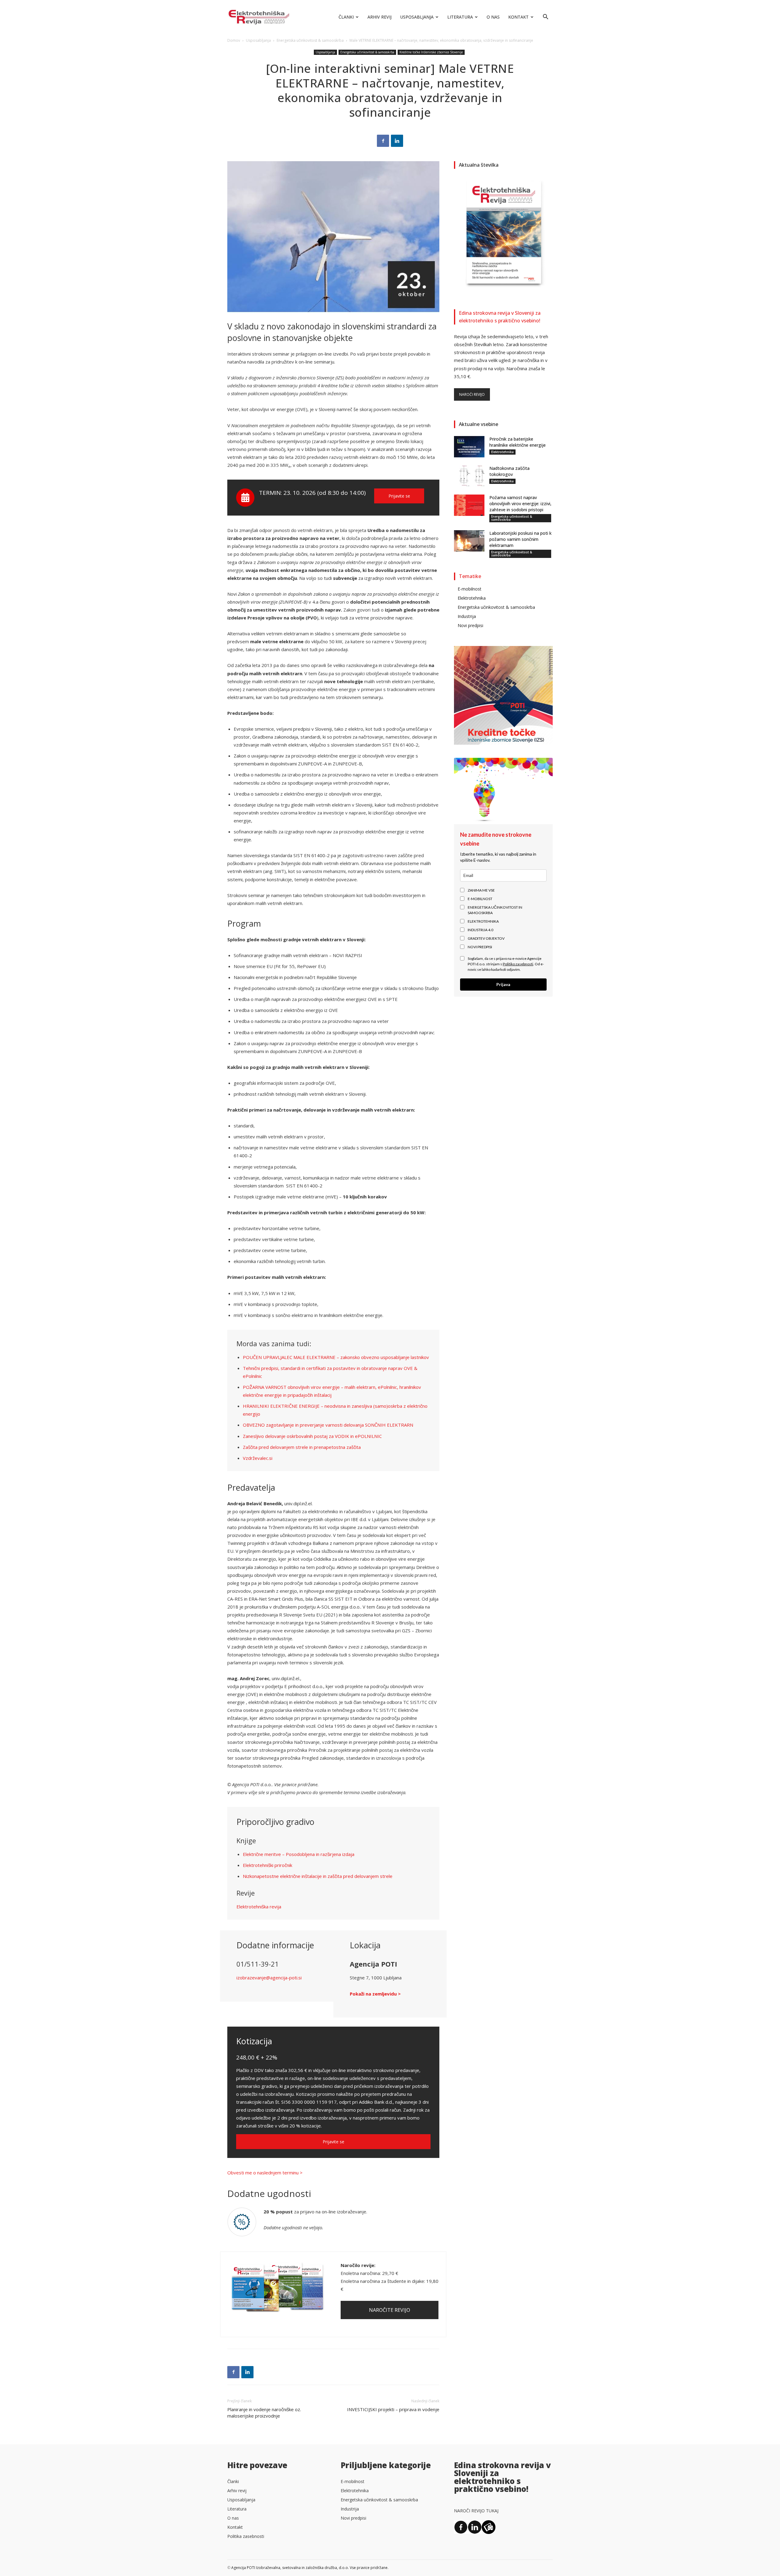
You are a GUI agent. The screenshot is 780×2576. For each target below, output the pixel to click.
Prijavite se (399, 496)
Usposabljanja (417, 17)
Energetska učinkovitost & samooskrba (310, 40)
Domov (234, 40)
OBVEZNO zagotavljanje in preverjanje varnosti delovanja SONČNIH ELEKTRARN (328, 1425)
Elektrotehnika (502, 452)
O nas (493, 17)
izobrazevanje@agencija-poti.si (269, 1978)
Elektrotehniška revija (259, 1907)
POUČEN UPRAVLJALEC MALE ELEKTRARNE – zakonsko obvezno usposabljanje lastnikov (336, 1357)
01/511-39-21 (258, 1964)
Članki (346, 17)
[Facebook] (383, 141)
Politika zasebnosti (246, 2536)
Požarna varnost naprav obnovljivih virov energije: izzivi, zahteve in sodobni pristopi (520, 504)
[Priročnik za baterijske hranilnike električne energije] (469, 447)
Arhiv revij (379, 17)
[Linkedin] (397, 141)
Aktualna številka (479, 165)
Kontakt (518, 17)
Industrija (467, 616)
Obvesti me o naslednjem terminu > (265, 2173)
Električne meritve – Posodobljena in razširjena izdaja (299, 1854)
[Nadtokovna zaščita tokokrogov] (469, 476)
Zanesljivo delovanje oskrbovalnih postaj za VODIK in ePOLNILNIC (312, 1436)
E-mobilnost (470, 589)
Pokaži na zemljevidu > (375, 1994)
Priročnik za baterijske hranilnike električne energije (518, 442)
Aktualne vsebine (479, 424)
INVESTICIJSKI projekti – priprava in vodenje (393, 2409)
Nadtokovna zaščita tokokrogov (509, 471)
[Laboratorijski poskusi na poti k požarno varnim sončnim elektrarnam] (469, 541)
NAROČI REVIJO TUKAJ (476, 2511)
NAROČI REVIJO (472, 394)
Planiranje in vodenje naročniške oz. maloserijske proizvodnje (264, 2413)
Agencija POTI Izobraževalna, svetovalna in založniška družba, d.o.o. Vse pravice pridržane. (310, 2568)
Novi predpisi (470, 625)
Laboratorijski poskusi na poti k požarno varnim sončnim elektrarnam (520, 539)
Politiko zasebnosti (518, 964)
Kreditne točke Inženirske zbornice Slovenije (431, 52)
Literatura (460, 17)
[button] (545, 18)
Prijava (503, 984)
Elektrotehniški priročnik (268, 1865)
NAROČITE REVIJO (390, 2310)
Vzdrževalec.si (258, 1458)
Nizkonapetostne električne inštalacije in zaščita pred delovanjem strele (318, 1876)
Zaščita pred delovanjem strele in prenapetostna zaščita (302, 1447)
